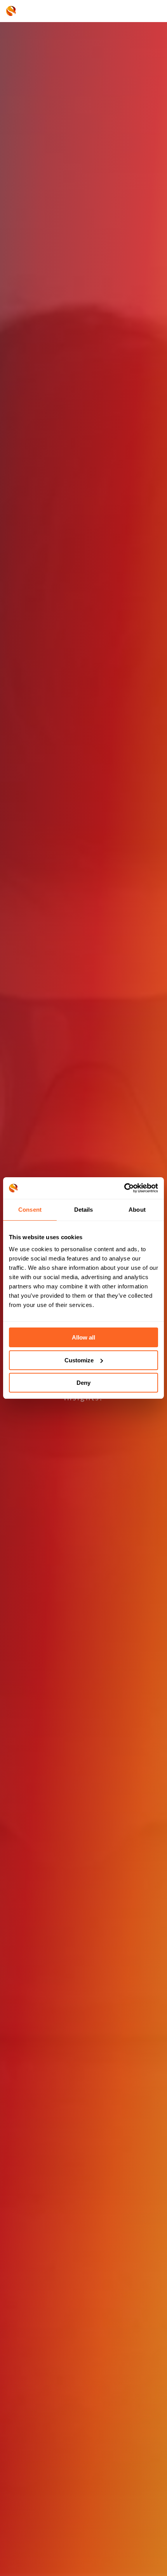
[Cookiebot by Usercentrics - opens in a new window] (124, 1188)
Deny (83, 1383)
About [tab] (137, 1210)
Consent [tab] (30, 1210)
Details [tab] (84, 1210)
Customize (79, 1360)
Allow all (83, 1337)
